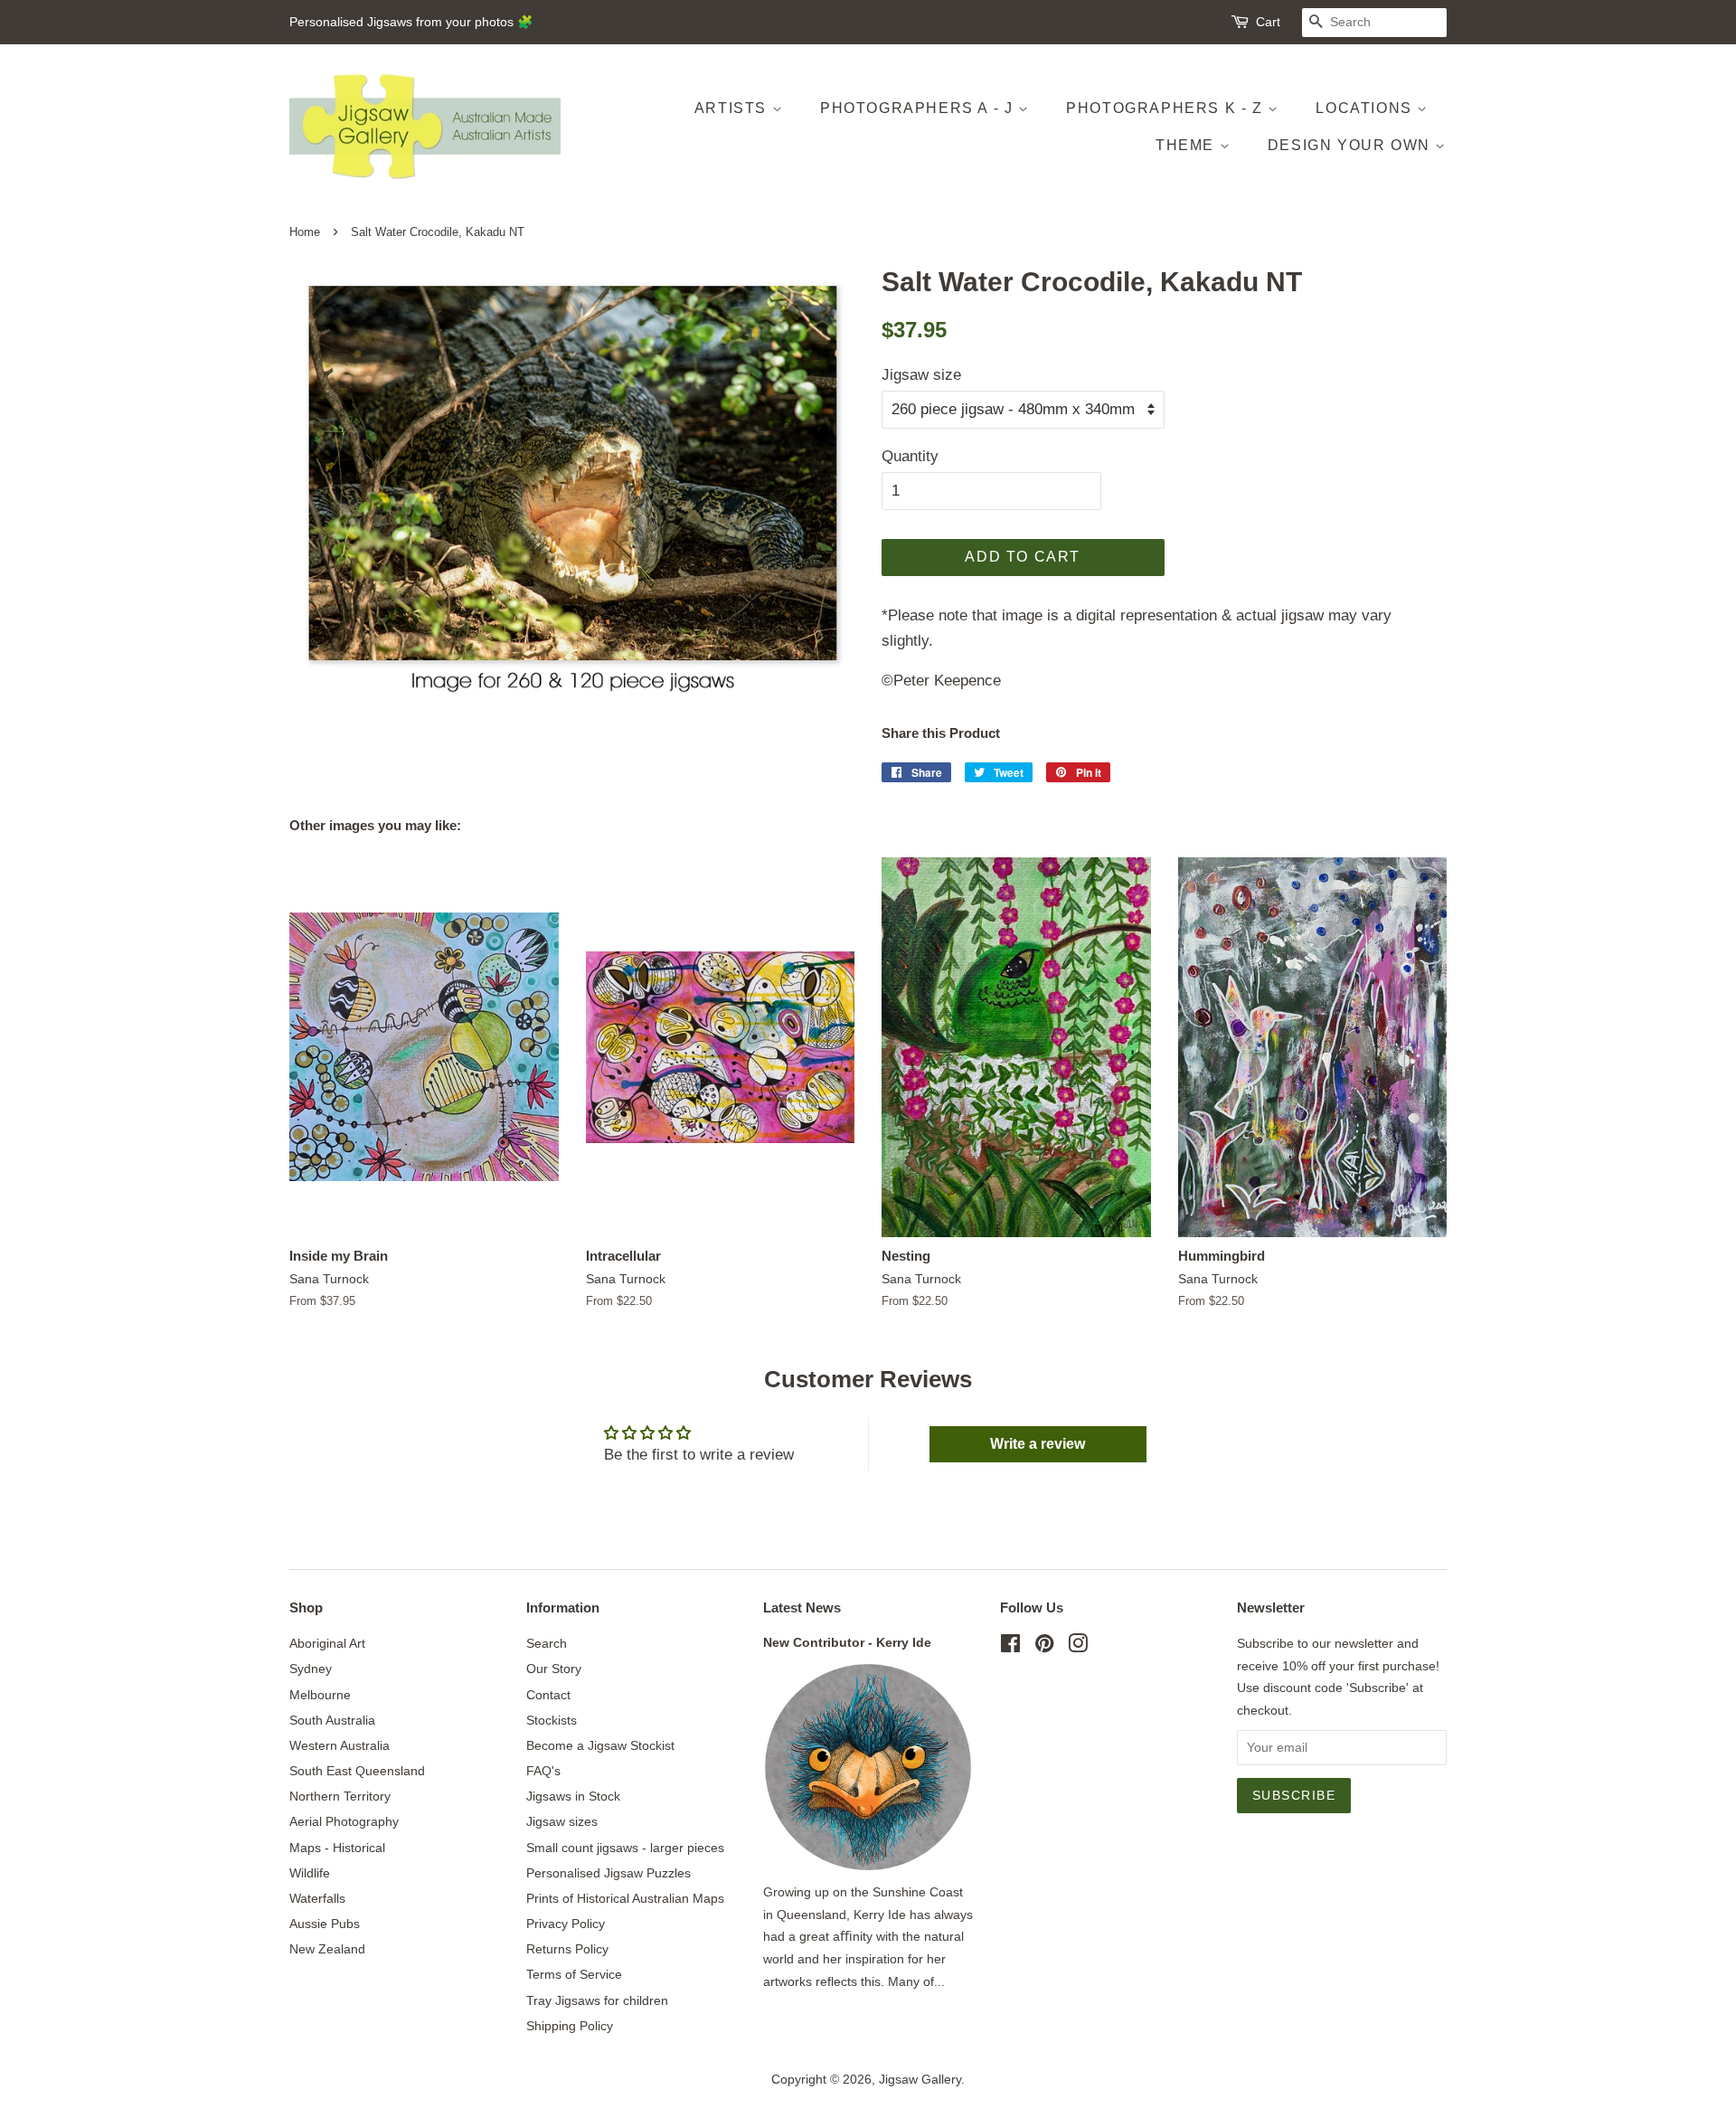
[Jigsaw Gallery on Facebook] (1010, 1647)
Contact (548, 1695)
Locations (1366, 108)
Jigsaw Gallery (920, 2079)
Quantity (910, 456)
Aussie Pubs (325, 1924)
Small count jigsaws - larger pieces (625, 1848)
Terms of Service (574, 1974)
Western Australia (340, 1745)
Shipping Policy (570, 2026)
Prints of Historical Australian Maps (625, 1898)
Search (547, 1643)
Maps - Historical (337, 1848)
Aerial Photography (344, 1821)
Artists (733, 108)
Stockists (552, 1720)
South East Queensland (357, 1771)
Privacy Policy (566, 1924)
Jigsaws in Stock (573, 1796)
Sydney (311, 1669)
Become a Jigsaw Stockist (600, 1745)
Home (305, 232)
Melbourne (320, 1695)
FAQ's (543, 1771)
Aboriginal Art (327, 1643)
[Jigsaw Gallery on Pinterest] (1044, 1647)
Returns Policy (567, 1949)
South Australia (332, 1720)
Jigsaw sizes (562, 1821)
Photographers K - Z (1167, 108)
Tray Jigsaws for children (597, 2000)
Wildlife (310, 1873)
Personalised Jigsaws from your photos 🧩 (411, 22)
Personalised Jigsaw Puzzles (609, 1873)
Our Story (554, 1669)
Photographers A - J (919, 108)
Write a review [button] (1038, 1444)
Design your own (1352, 145)
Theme (1188, 145)
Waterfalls (317, 1898)
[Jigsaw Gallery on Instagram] (1078, 1647)
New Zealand (327, 1949)
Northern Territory (340, 1796)
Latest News (802, 1607)
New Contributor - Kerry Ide (847, 1642)
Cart (1268, 22)
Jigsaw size (921, 375)
